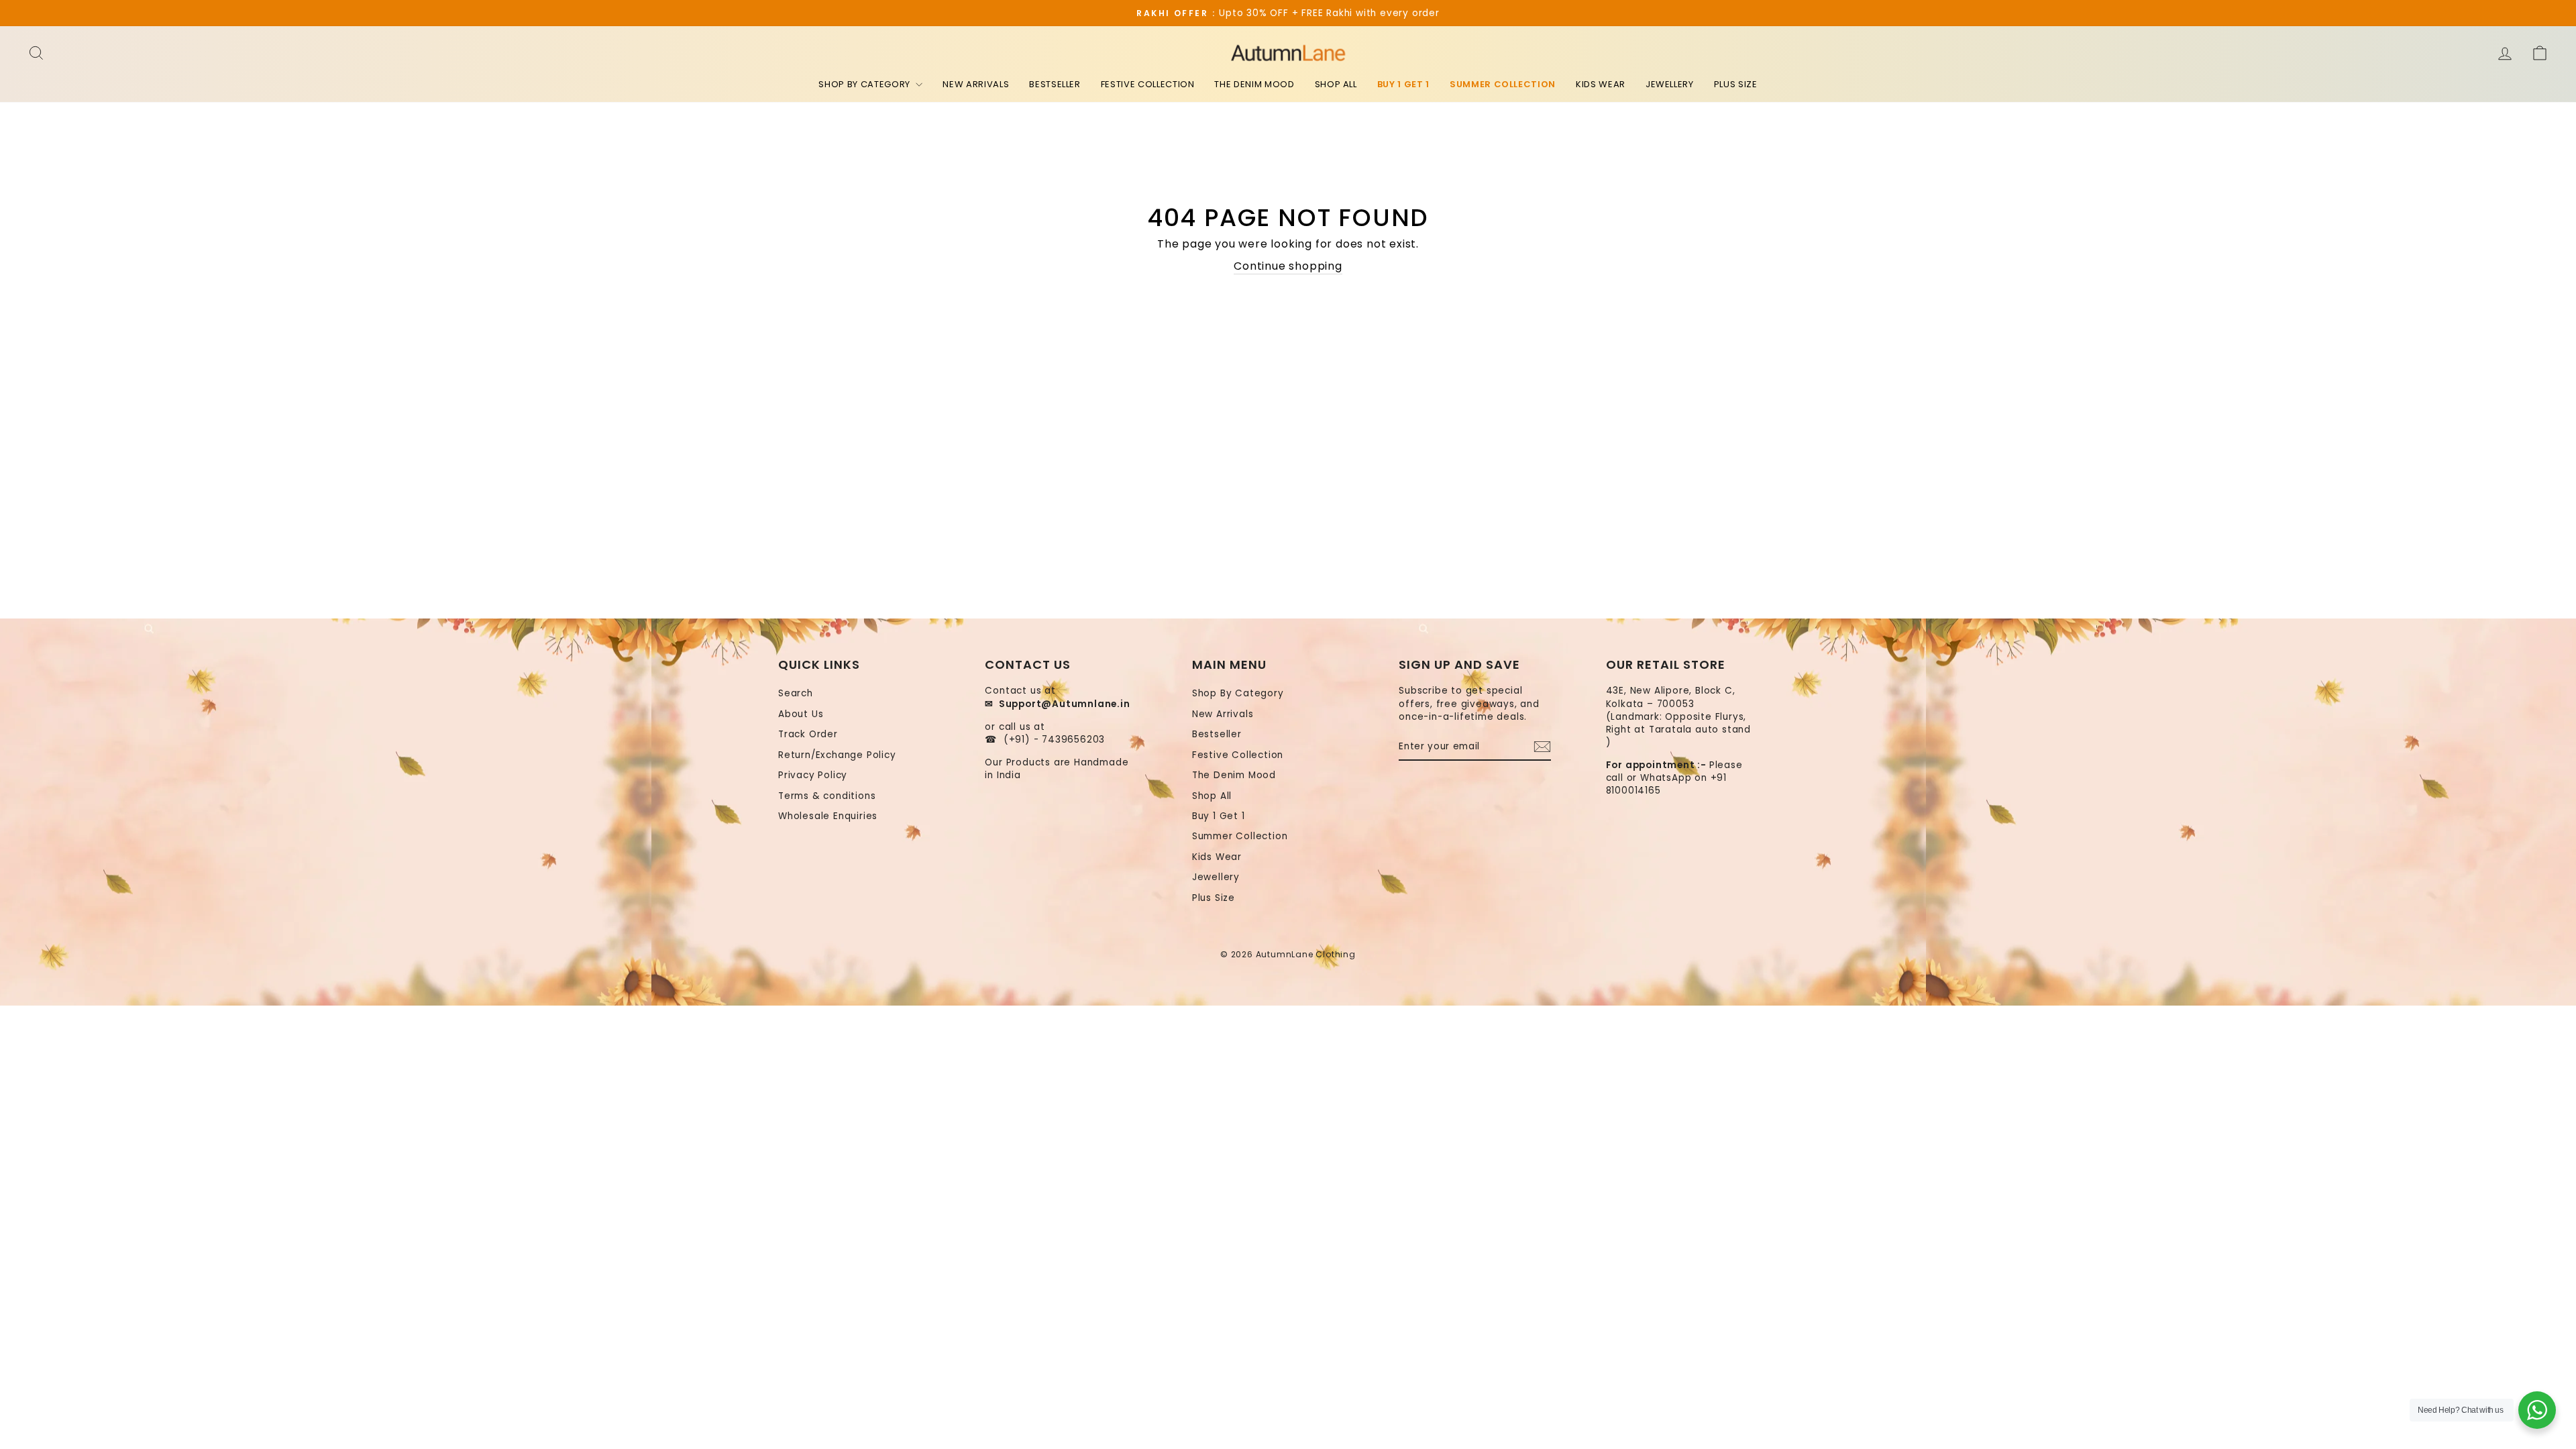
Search (796, 693)
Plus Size (1736, 84)
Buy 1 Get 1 (1403, 84)
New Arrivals (976, 84)
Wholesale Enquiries (828, 816)
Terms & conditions (827, 796)
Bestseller (1055, 84)
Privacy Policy (813, 775)
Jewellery (1670, 84)
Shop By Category (865, 84)
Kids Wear (1601, 84)
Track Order (808, 734)
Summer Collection (1503, 84)
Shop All (1336, 84)
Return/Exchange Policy (837, 755)
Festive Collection (1148, 84)
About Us (801, 714)
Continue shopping (1288, 266)
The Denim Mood (1254, 84)
